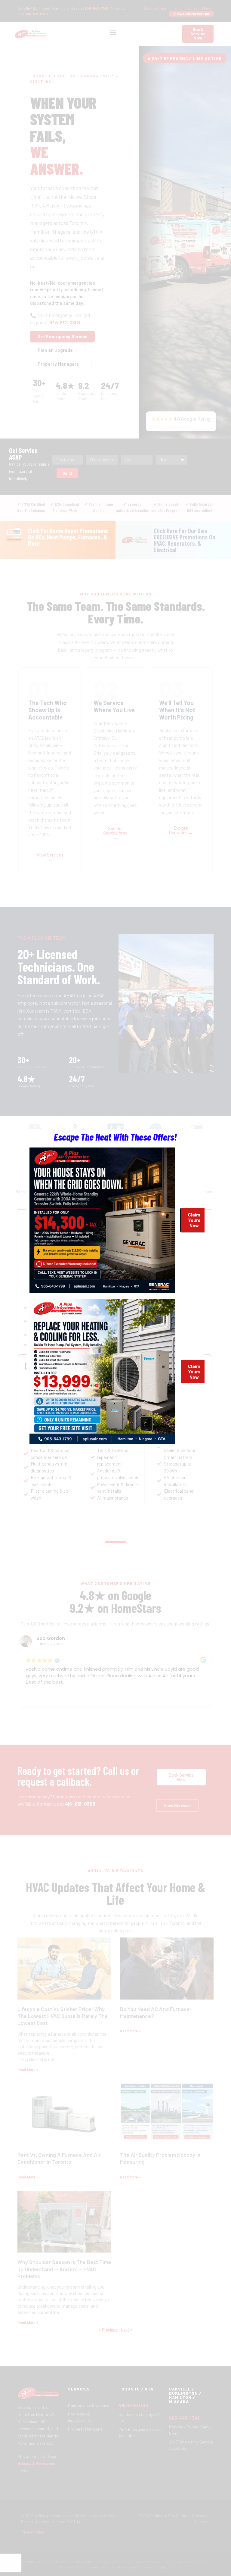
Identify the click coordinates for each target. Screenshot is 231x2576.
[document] (115, 1288)
